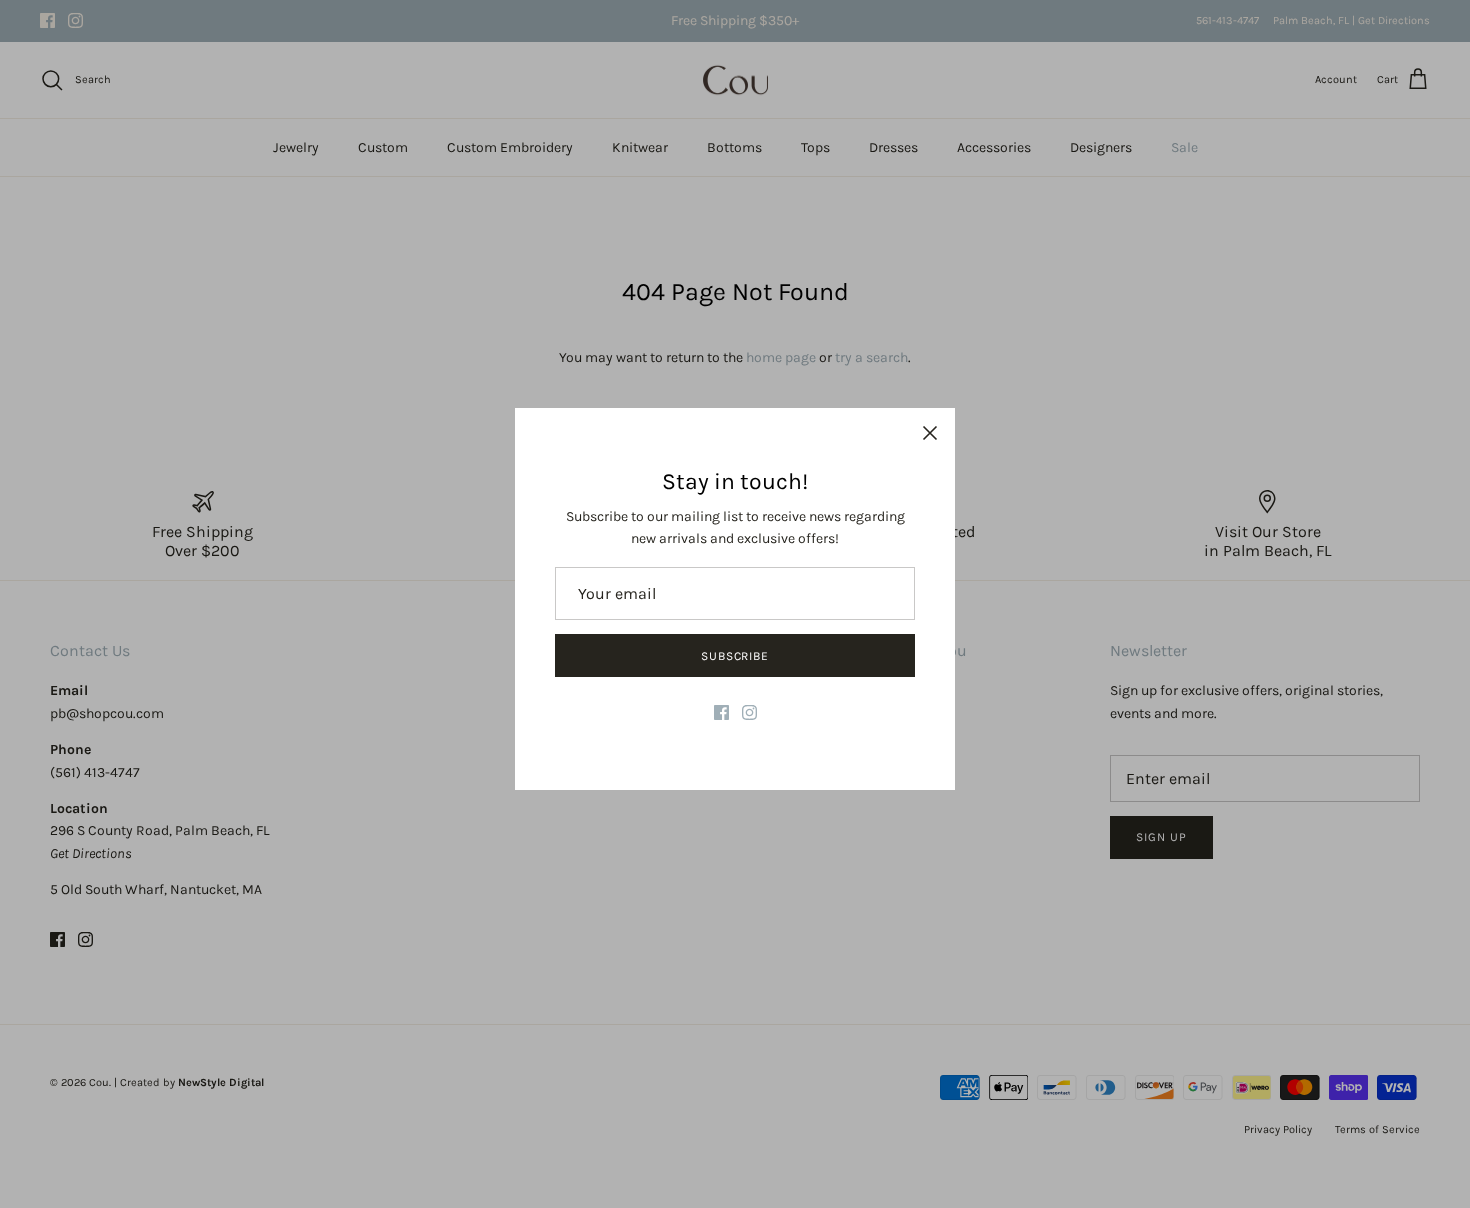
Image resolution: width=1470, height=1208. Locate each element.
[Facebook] (721, 712)
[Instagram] (749, 712)
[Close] (930, 433)
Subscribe (735, 656)
